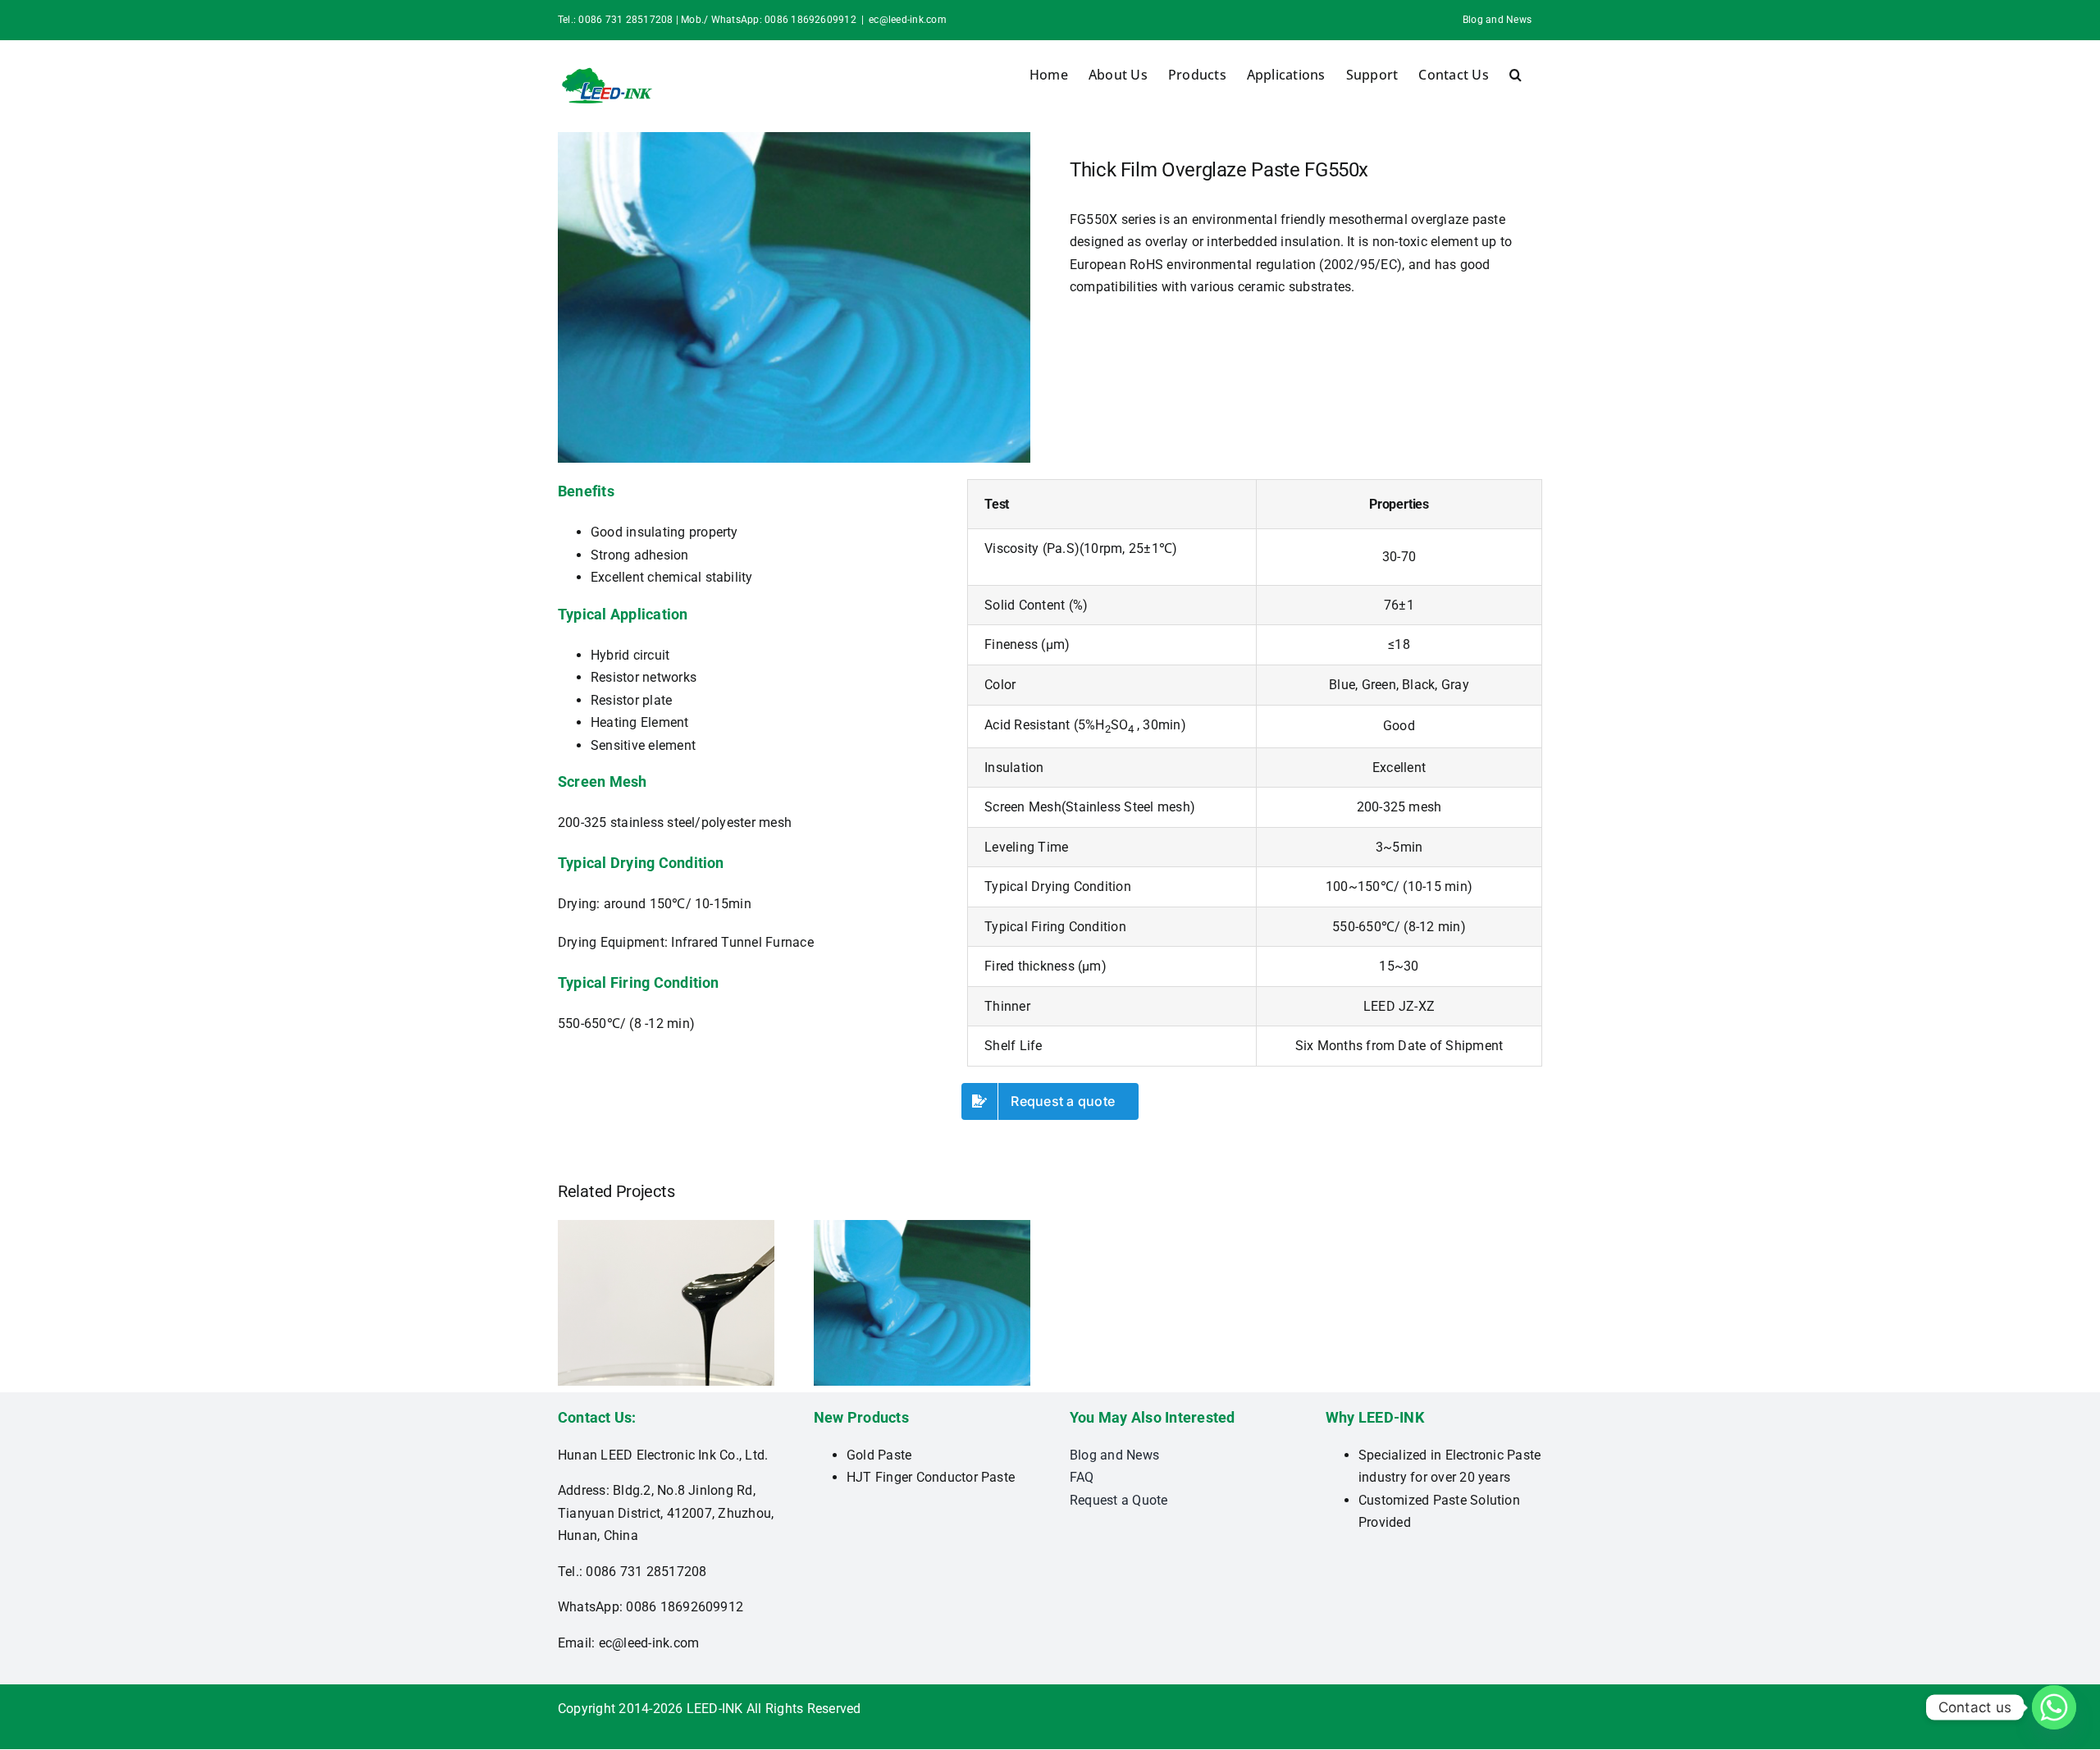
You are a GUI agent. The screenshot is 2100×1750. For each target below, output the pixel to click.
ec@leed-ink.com (908, 20)
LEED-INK (715, 1709)
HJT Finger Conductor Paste (931, 1477)
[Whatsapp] (2054, 1707)
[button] (1516, 75)
